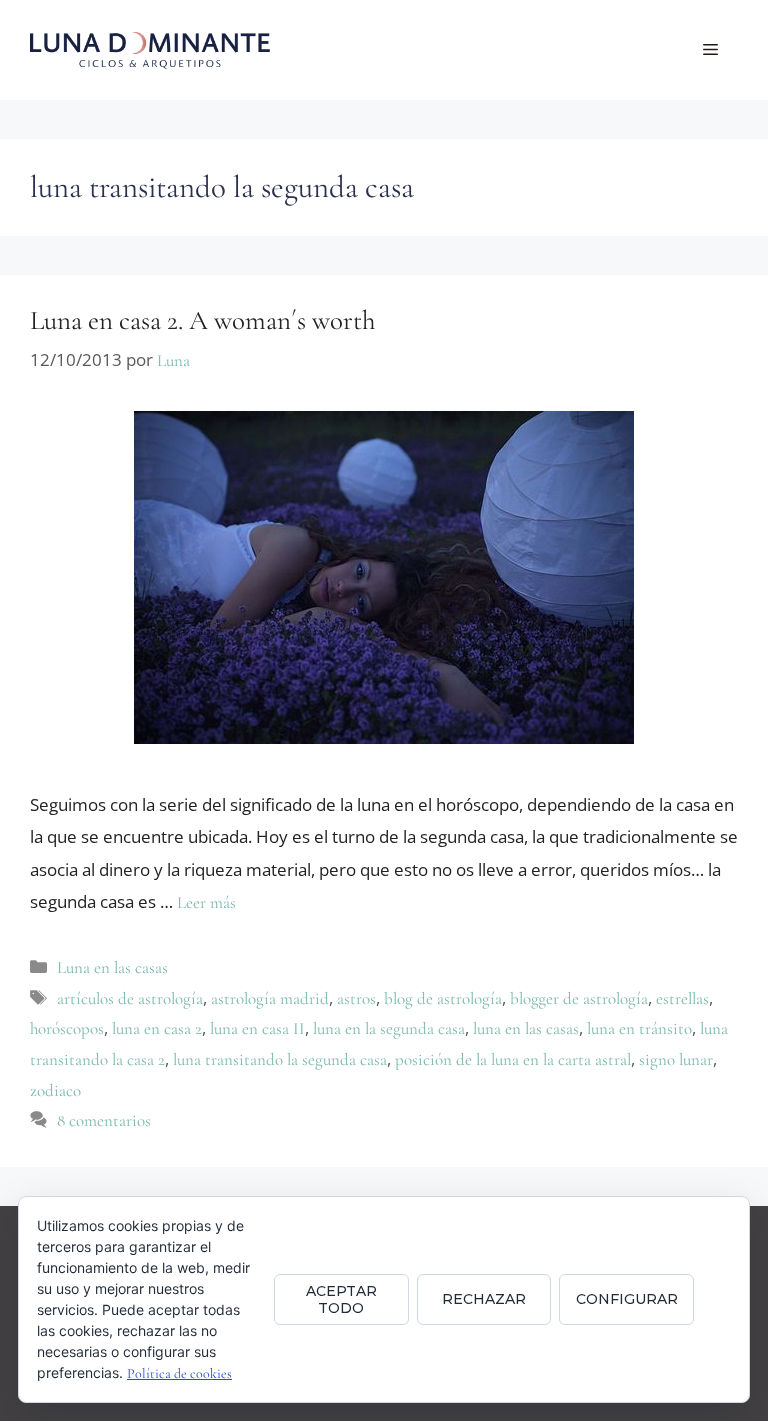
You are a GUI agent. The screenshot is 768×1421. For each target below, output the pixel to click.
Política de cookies (179, 1373)
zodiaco (55, 1090)
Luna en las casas (112, 967)
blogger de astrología (579, 998)
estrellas (682, 998)
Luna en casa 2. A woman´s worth (202, 320)
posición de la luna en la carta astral (513, 1059)
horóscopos (67, 1028)
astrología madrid (270, 998)
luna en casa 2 (157, 1028)
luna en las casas (526, 1028)
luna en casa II (257, 1028)
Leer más (206, 902)
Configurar (627, 1299)
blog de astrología (443, 998)
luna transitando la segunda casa (280, 1059)
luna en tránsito (639, 1028)
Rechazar (484, 1299)
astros (356, 998)
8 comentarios (104, 1120)
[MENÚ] (710, 50)
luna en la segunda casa (389, 1028)
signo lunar (676, 1059)
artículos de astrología (130, 998)
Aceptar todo (341, 1299)
